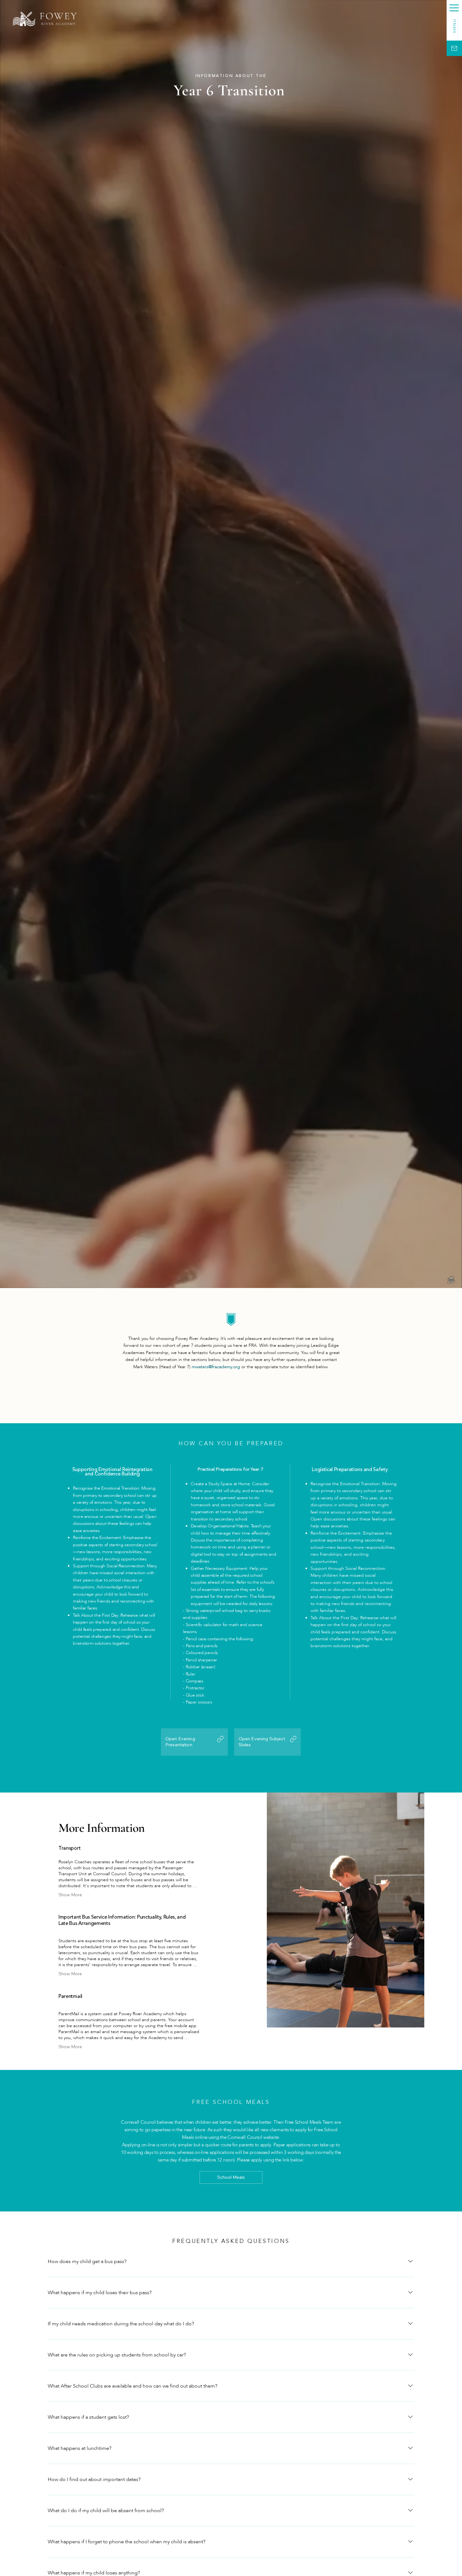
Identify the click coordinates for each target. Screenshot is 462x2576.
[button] (454, 8)
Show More (70, 1895)
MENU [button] (454, 26)
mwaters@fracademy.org (216, 1367)
